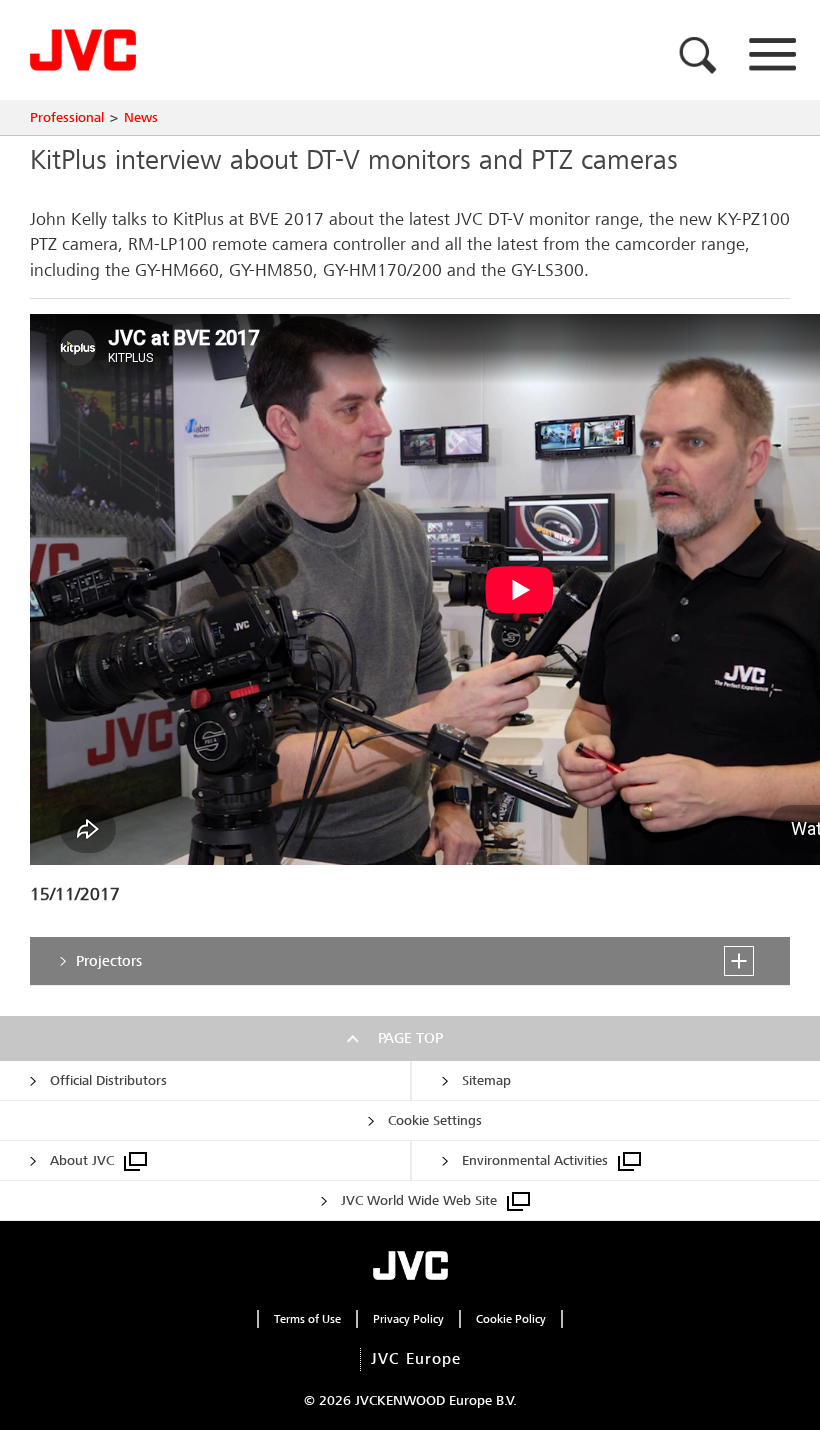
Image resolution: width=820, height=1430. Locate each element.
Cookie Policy (511, 1319)
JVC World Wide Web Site (419, 1200)
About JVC (82, 1160)
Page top (410, 1038)
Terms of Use (307, 1319)
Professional (67, 117)
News (141, 117)
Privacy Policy (408, 1319)
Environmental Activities (535, 1160)
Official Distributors (108, 1080)
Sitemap (486, 1080)
